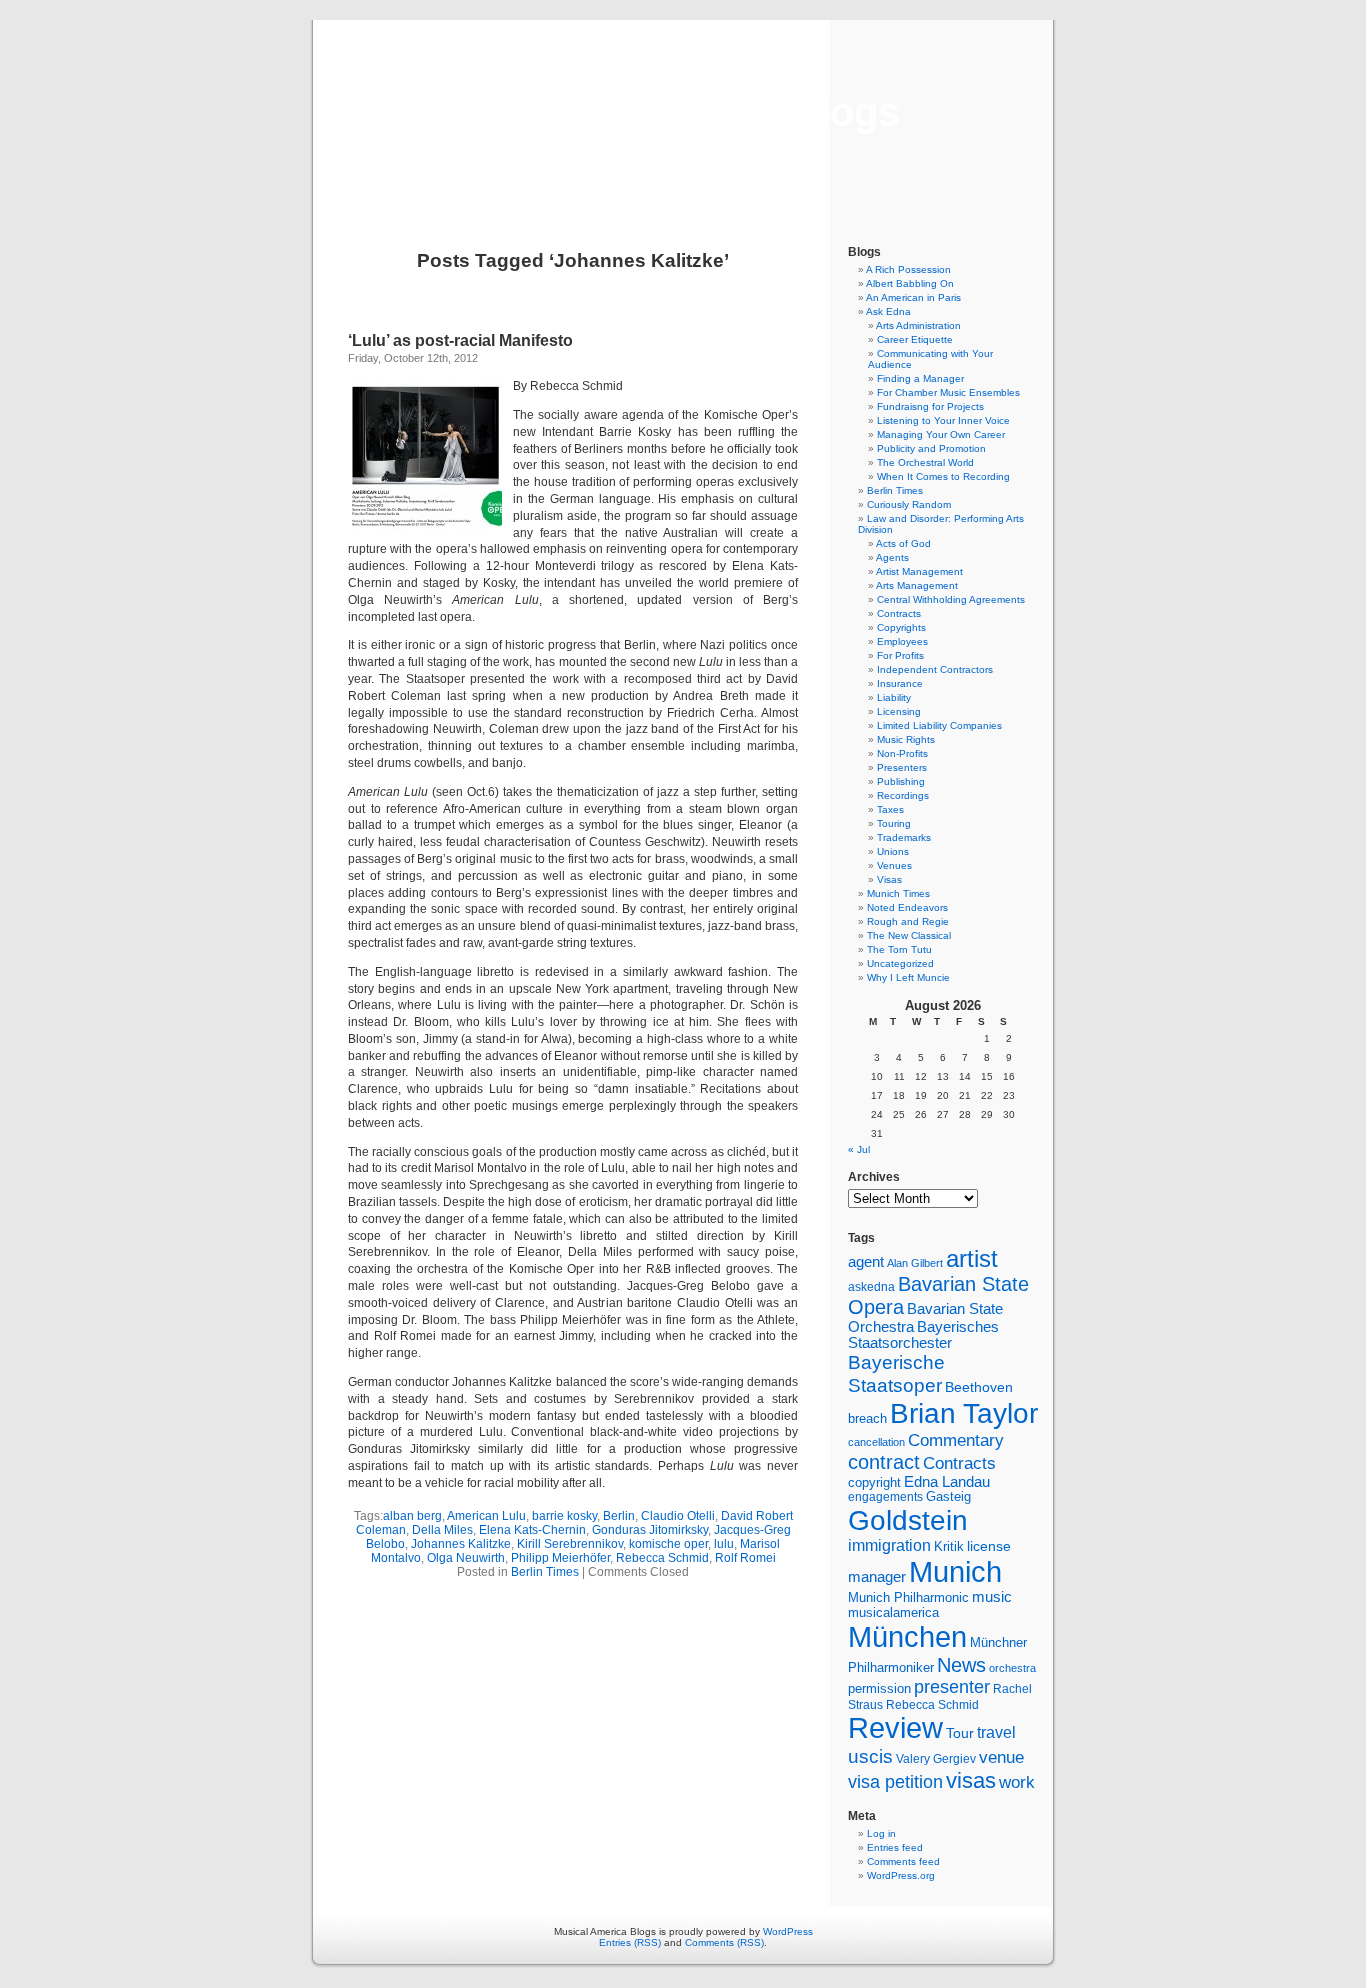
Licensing (899, 711)
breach (867, 1419)
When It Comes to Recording (943, 476)
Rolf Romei (745, 1558)
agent (866, 1261)
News (961, 1665)
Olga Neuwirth (466, 1558)
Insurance (900, 683)
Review (895, 1728)
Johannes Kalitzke (461, 1544)
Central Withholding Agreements (951, 599)
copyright (874, 1482)
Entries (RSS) (630, 1942)
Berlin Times (545, 1572)
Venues (894, 865)
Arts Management (917, 585)
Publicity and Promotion (931, 448)
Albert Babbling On (910, 283)
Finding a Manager (920, 378)
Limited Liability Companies (939, 725)
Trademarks (904, 837)
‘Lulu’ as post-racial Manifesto (460, 340)
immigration (889, 1545)
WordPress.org (901, 1875)
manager (877, 1577)
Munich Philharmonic (908, 1597)
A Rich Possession (908, 269)
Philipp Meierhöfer (560, 1558)
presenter (952, 1687)
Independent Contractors (935, 669)
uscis (870, 1756)
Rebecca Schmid (662, 1558)
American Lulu (486, 1516)
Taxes (890, 809)
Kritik (949, 1547)
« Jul (859, 1149)
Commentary (956, 1440)
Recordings (903, 795)
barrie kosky (564, 1516)
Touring (894, 823)
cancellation (876, 1442)
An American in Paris (913, 297)
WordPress (788, 1931)
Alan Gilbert (915, 1263)
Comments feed (903, 1861)
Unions (893, 851)
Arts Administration (918, 325)
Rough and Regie (908, 921)
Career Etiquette (915, 339)
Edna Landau (947, 1482)
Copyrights (901, 627)
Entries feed (895, 1847)
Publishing (901, 781)
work (1017, 1782)
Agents (892, 557)
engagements (885, 1497)
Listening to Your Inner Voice (943, 420)
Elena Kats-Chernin (532, 1530)
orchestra (1012, 1668)
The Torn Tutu (899, 949)
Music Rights (906, 739)
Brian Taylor (964, 1413)
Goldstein (908, 1520)
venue (1001, 1757)
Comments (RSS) (724, 1942)
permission (879, 1689)
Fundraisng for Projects (930, 406)
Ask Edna (888, 311)
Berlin (619, 1516)
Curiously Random (909, 504)
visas (971, 1780)
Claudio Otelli (678, 1516)
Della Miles (442, 1530)
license (989, 1546)
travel (996, 1732)
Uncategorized (900, 963)
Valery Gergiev (936, 1758)
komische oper (668, 1544)
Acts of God (903, 543)
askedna (871, 1287)
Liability (894, 697)
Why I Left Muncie (908, 977)
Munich (955, 1571)
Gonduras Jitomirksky (650, 1530)
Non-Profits (902, 753)
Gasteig (948, 1497)
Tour (960, 1733)
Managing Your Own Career (941, 434)
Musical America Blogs (683, 112)
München (907, 1636)
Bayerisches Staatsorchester (923, 1335)
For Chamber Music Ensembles (948, 392)
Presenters (902, 767)
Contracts (899, 613)
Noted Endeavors (907, 907)
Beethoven (979, 1387)
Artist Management (919, 571)
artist (972, 1258)
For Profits (900, 655)
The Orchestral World (925, 462)
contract (884, 1462)
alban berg (412, 1516)
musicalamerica (893, 1612)
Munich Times (898, 893)
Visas (889, 879)
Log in (881, 1833)
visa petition (895, 1782)
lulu (724, 1544)
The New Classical (909, 935)
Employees (902, 641)
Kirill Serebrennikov (570, 1544)
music (992, 1597)
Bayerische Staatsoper (896, 1373)
